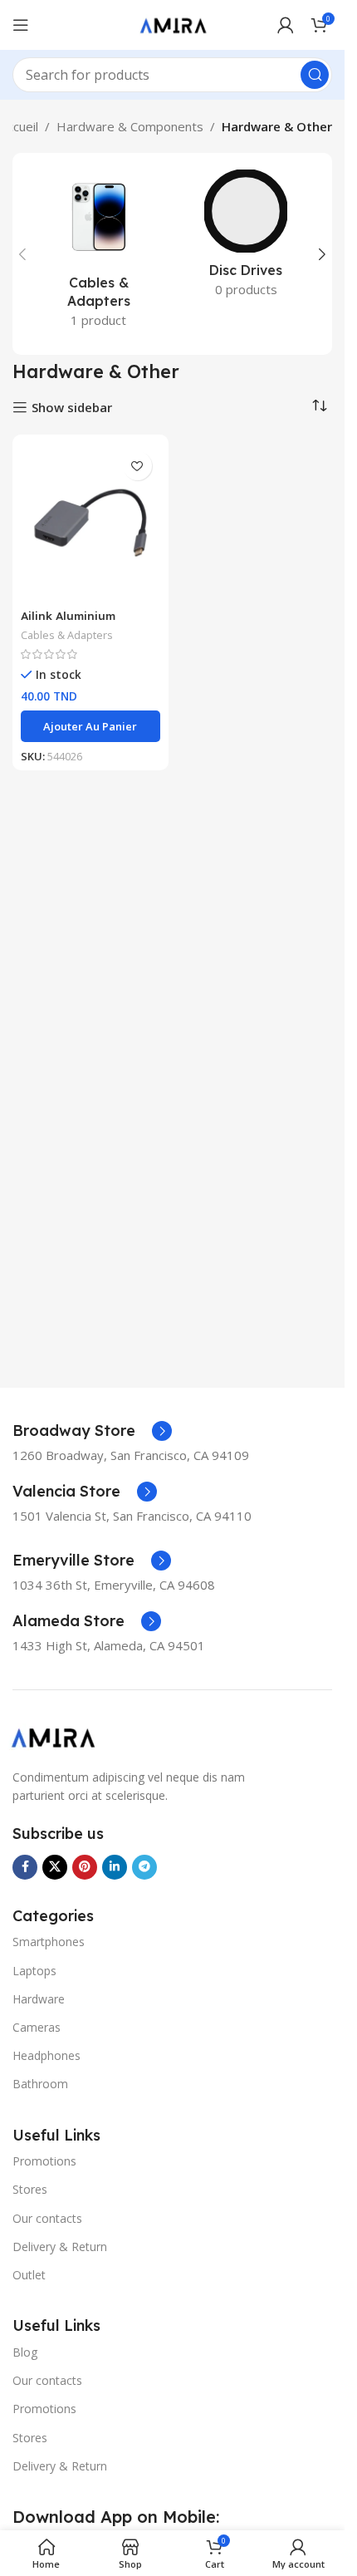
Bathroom (40, 2084)
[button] (22, 254)
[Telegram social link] (144, 1867)
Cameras (37, 2027)
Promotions (44, 2161)
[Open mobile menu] (21, 25)
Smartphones (49, 1942)
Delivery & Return (60, 2247)
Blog (25, 2352)
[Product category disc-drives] (247, 238)
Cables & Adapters (67, 635)
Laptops (34, 1971)
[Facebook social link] (25, 1867)
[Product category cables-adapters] (99, 254)
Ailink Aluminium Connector (68, 623)
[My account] (286, 25)
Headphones (46, 2055)
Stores (30, 2189)
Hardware (39, 1999)
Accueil (19, 126)
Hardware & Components (130, 126)
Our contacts (47, 2218)
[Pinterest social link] (85, 1867)
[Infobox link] (92, 1431)
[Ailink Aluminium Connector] (90, 522)
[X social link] (55, 1867)
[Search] (315, 75)
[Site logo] (173, 23)
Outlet (29, 2275)
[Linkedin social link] (115, 1867)
